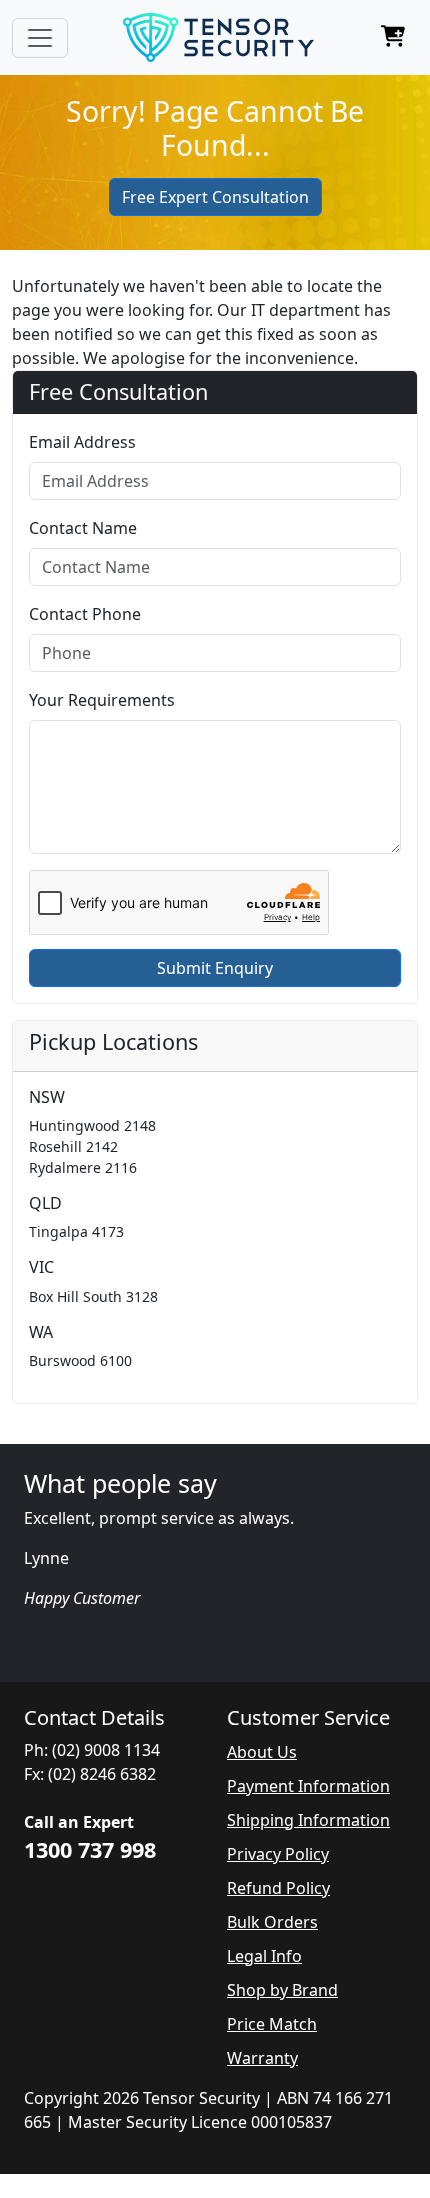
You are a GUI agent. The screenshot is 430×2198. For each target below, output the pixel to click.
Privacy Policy (278, 1854)
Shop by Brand (282, 1990)
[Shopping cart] (393, 38)
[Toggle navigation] (40, 38)
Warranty (262, 2058)
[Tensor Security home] (218, 37)
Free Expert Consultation (215, 197)
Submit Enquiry (215, 968)
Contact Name (83, 528)
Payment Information (308, 1786)
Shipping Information (308, 1820)
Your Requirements (102, 700)
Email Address (82, 442)
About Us (262, 1752)
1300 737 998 (90, 1849)
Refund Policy (278, 1888)
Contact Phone (85, 614)
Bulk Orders (272, 1922)
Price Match (272, 2024)
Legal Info (264, 1956)
